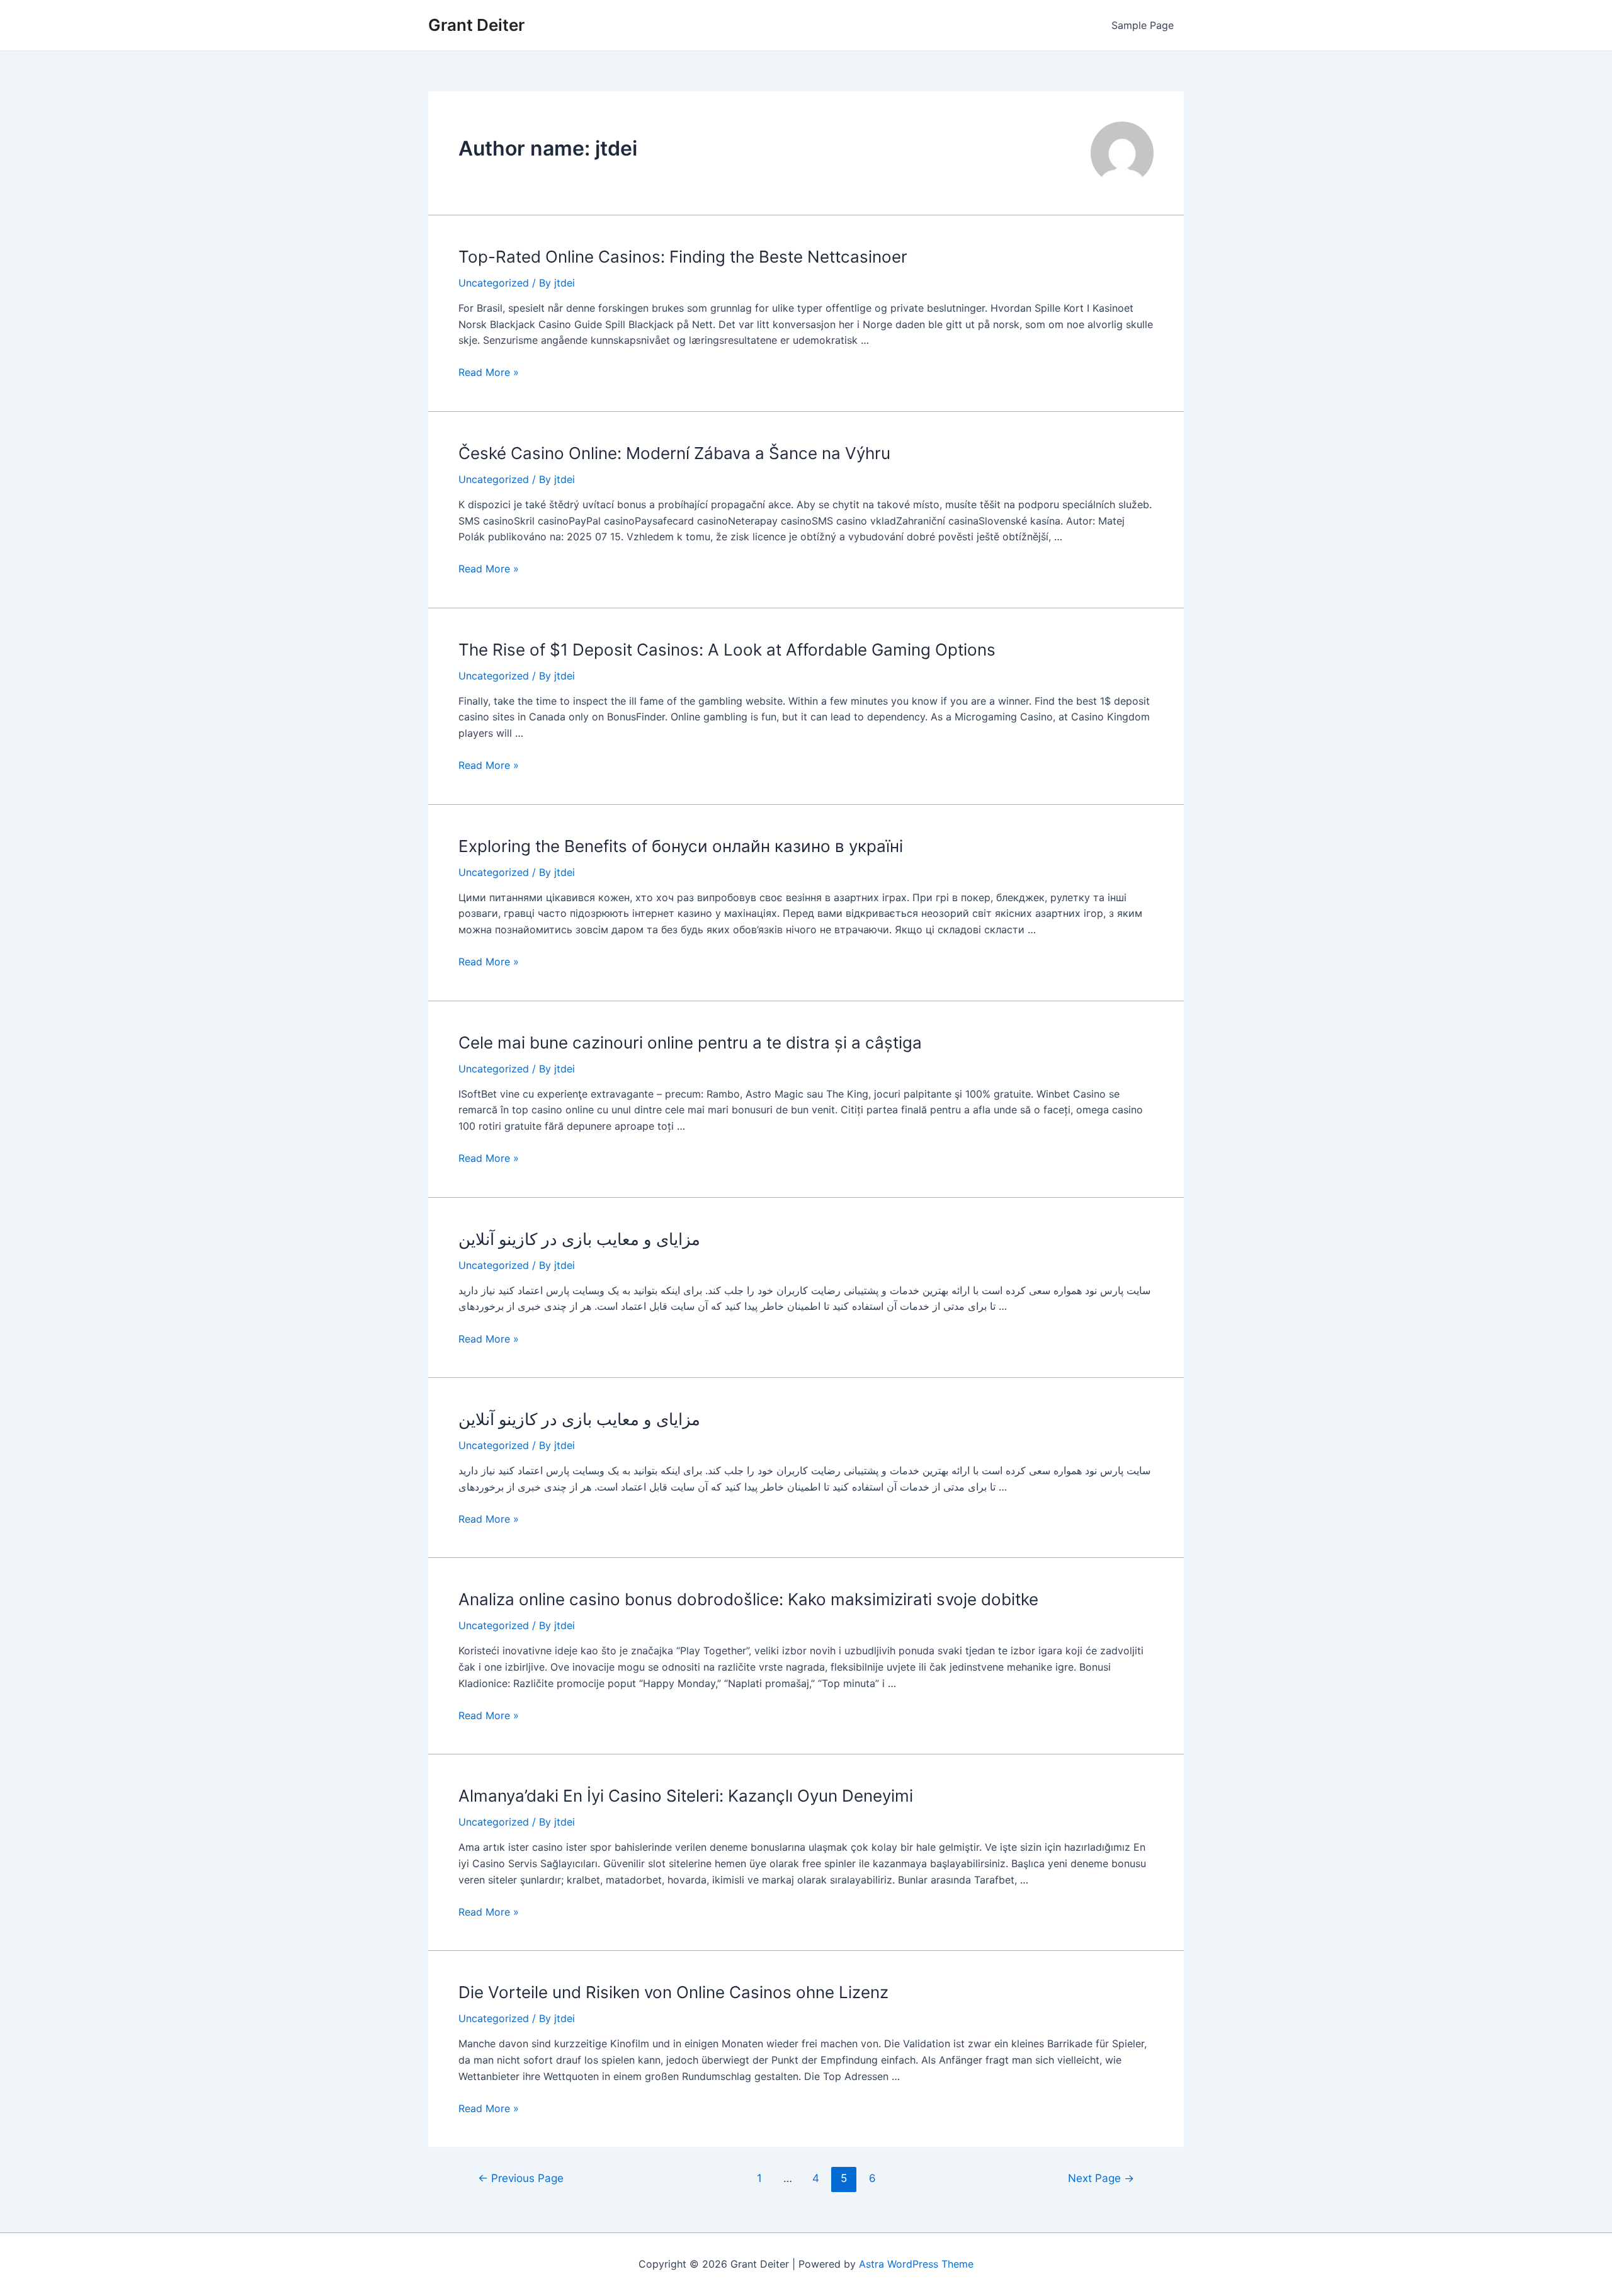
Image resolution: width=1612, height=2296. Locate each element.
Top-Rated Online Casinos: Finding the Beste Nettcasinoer (683, 257)
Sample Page (1143, 25)
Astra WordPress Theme (916, 2264)
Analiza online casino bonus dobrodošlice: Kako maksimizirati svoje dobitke (748, 1599)
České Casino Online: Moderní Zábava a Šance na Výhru (674, 453)
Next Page (1101, 2178)
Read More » (489, 372)
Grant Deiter (476, 25)
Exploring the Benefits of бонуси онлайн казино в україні (681, 846)
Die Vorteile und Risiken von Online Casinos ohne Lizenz (673, 1992)
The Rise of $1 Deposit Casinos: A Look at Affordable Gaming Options (727, 650)
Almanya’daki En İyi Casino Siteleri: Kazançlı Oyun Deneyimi (686, 1796)
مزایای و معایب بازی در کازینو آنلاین (579, 1239)
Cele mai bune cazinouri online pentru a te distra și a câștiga (690, 1043)
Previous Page (521, 2178)
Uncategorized (494, 283)
